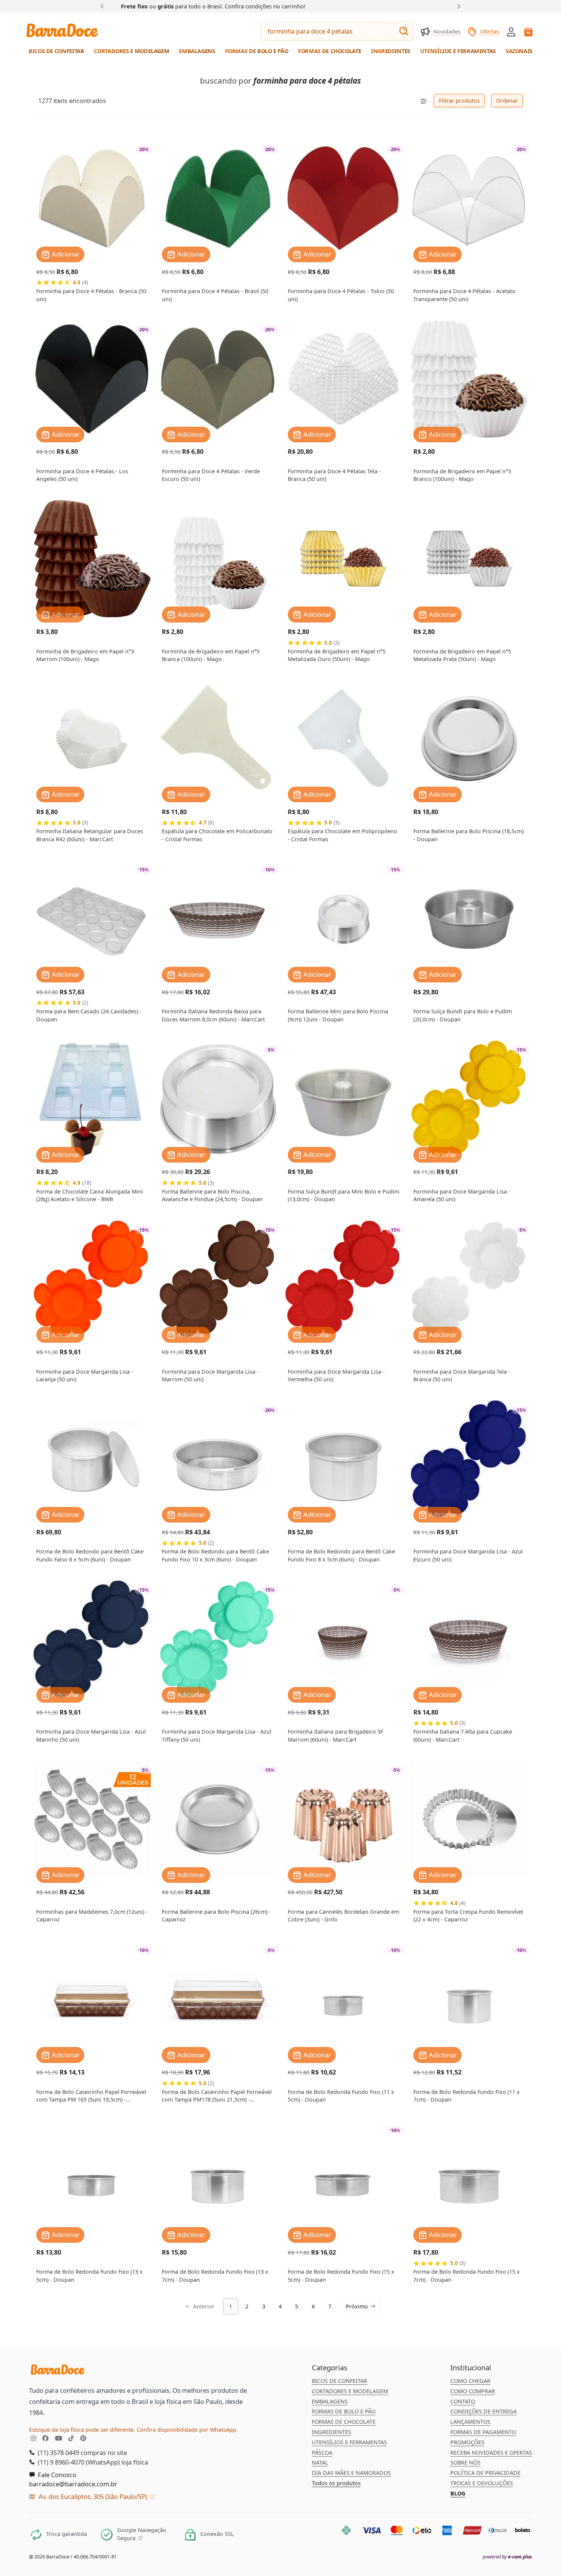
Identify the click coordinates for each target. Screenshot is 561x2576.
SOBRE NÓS (465, 2462)
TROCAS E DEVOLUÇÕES (482, 2483)
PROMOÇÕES (467, 2442)
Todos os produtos (336, 2483)
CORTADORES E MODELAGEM (350, 2391)
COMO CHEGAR (470, 2381)
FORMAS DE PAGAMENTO (483, 2432)
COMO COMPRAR (473, 2391)
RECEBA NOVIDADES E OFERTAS (491, 2453)
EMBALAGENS (330, 2401)
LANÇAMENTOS (470, 2422)
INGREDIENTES (331, 2432)
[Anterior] (104, 6)
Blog (458, 2493)
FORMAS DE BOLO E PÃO (344, 2411)
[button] (511, 31)
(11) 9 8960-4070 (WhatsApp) (78, 2462)
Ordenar (507, 101)
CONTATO (463, 2401)
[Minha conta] (511, 32)
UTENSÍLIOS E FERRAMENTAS (349, 2442)
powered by (507, 2557)
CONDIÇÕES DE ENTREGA (484, 2411)
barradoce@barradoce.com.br (73, 2484)
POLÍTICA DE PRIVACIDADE (485, 2473)
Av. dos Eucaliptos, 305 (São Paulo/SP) (93, 2496)
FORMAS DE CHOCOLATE (344, 2422)
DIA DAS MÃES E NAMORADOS (351, 2473)
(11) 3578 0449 (58, 2453)
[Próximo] (457, 6)
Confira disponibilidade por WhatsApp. (187, 2430)
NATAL (320, 2462)
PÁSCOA (322, 2453)
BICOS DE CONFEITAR (339, 2381)
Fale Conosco (56, 2475)
